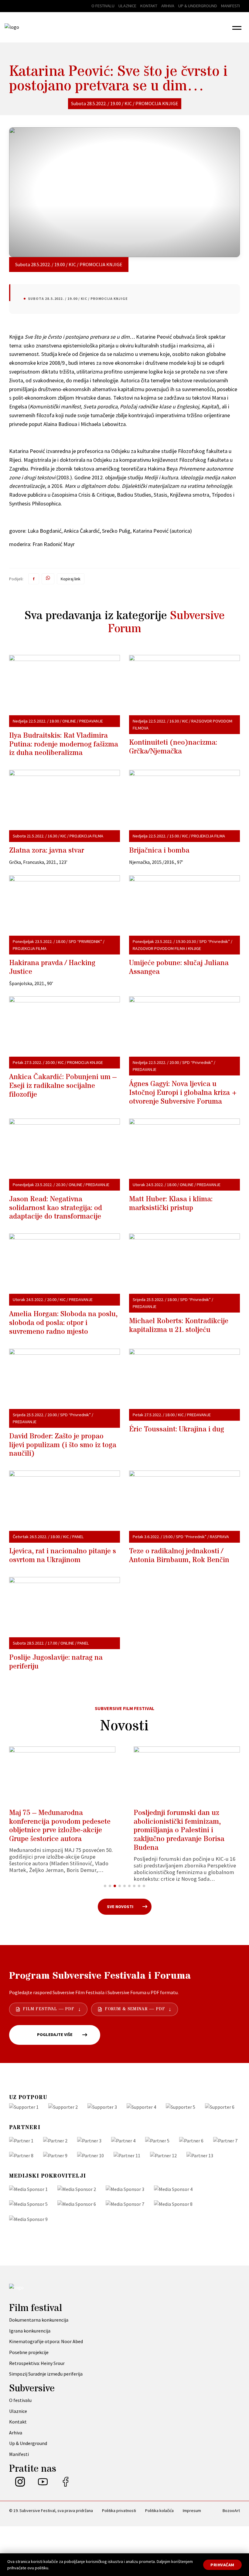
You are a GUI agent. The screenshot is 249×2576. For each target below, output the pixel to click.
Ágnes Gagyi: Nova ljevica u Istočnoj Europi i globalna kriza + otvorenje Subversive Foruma (183, 1093)
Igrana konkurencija (30, 2331)
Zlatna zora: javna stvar (47, 851)
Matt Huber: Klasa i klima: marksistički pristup (171, 1204)
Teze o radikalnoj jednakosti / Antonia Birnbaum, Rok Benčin (179, 1556)
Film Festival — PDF (49, 2009)
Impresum (192, 2511)
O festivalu (103, 6)
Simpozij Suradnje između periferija (46, 2374)
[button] (237, 27)
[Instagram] (20, 2485)
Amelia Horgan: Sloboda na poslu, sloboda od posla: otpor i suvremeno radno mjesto (63, 1323)
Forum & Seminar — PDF (135, 2009)
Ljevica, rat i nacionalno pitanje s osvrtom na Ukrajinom (63, 1556)
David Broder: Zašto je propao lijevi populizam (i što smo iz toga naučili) (63, 1445)
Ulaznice (127, 6)
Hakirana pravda (52, 968)
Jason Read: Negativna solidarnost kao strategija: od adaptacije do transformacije (56, 1208)
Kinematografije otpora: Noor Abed (46, 2341)
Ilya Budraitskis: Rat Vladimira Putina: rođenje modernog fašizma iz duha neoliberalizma (64, 745)
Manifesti (230, 6)
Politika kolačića (159, 2511)
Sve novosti (120, 1907)
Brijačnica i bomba (159, 851)
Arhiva (168, 6)
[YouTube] (43, 2485)
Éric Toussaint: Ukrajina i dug (177, 1429)
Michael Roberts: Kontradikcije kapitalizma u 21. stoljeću (179, 1326)
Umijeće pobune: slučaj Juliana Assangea (179, 968)
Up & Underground (198, 6)
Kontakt (149, 6)
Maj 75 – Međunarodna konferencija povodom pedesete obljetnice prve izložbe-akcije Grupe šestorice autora (60, 1826)
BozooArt (231, 2511)
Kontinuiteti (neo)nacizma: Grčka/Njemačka (173, 747)
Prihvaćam (222, 2565)
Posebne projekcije (29, 2352)
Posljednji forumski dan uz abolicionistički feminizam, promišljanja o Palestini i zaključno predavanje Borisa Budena (179, 1830)
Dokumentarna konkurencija (39, 2320)
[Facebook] (66, 2485)
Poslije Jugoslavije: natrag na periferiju (56, 1662)
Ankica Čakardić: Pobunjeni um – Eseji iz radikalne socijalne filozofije (63, 1086)
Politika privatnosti (119, 2511)
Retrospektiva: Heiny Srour (37, 2363)
